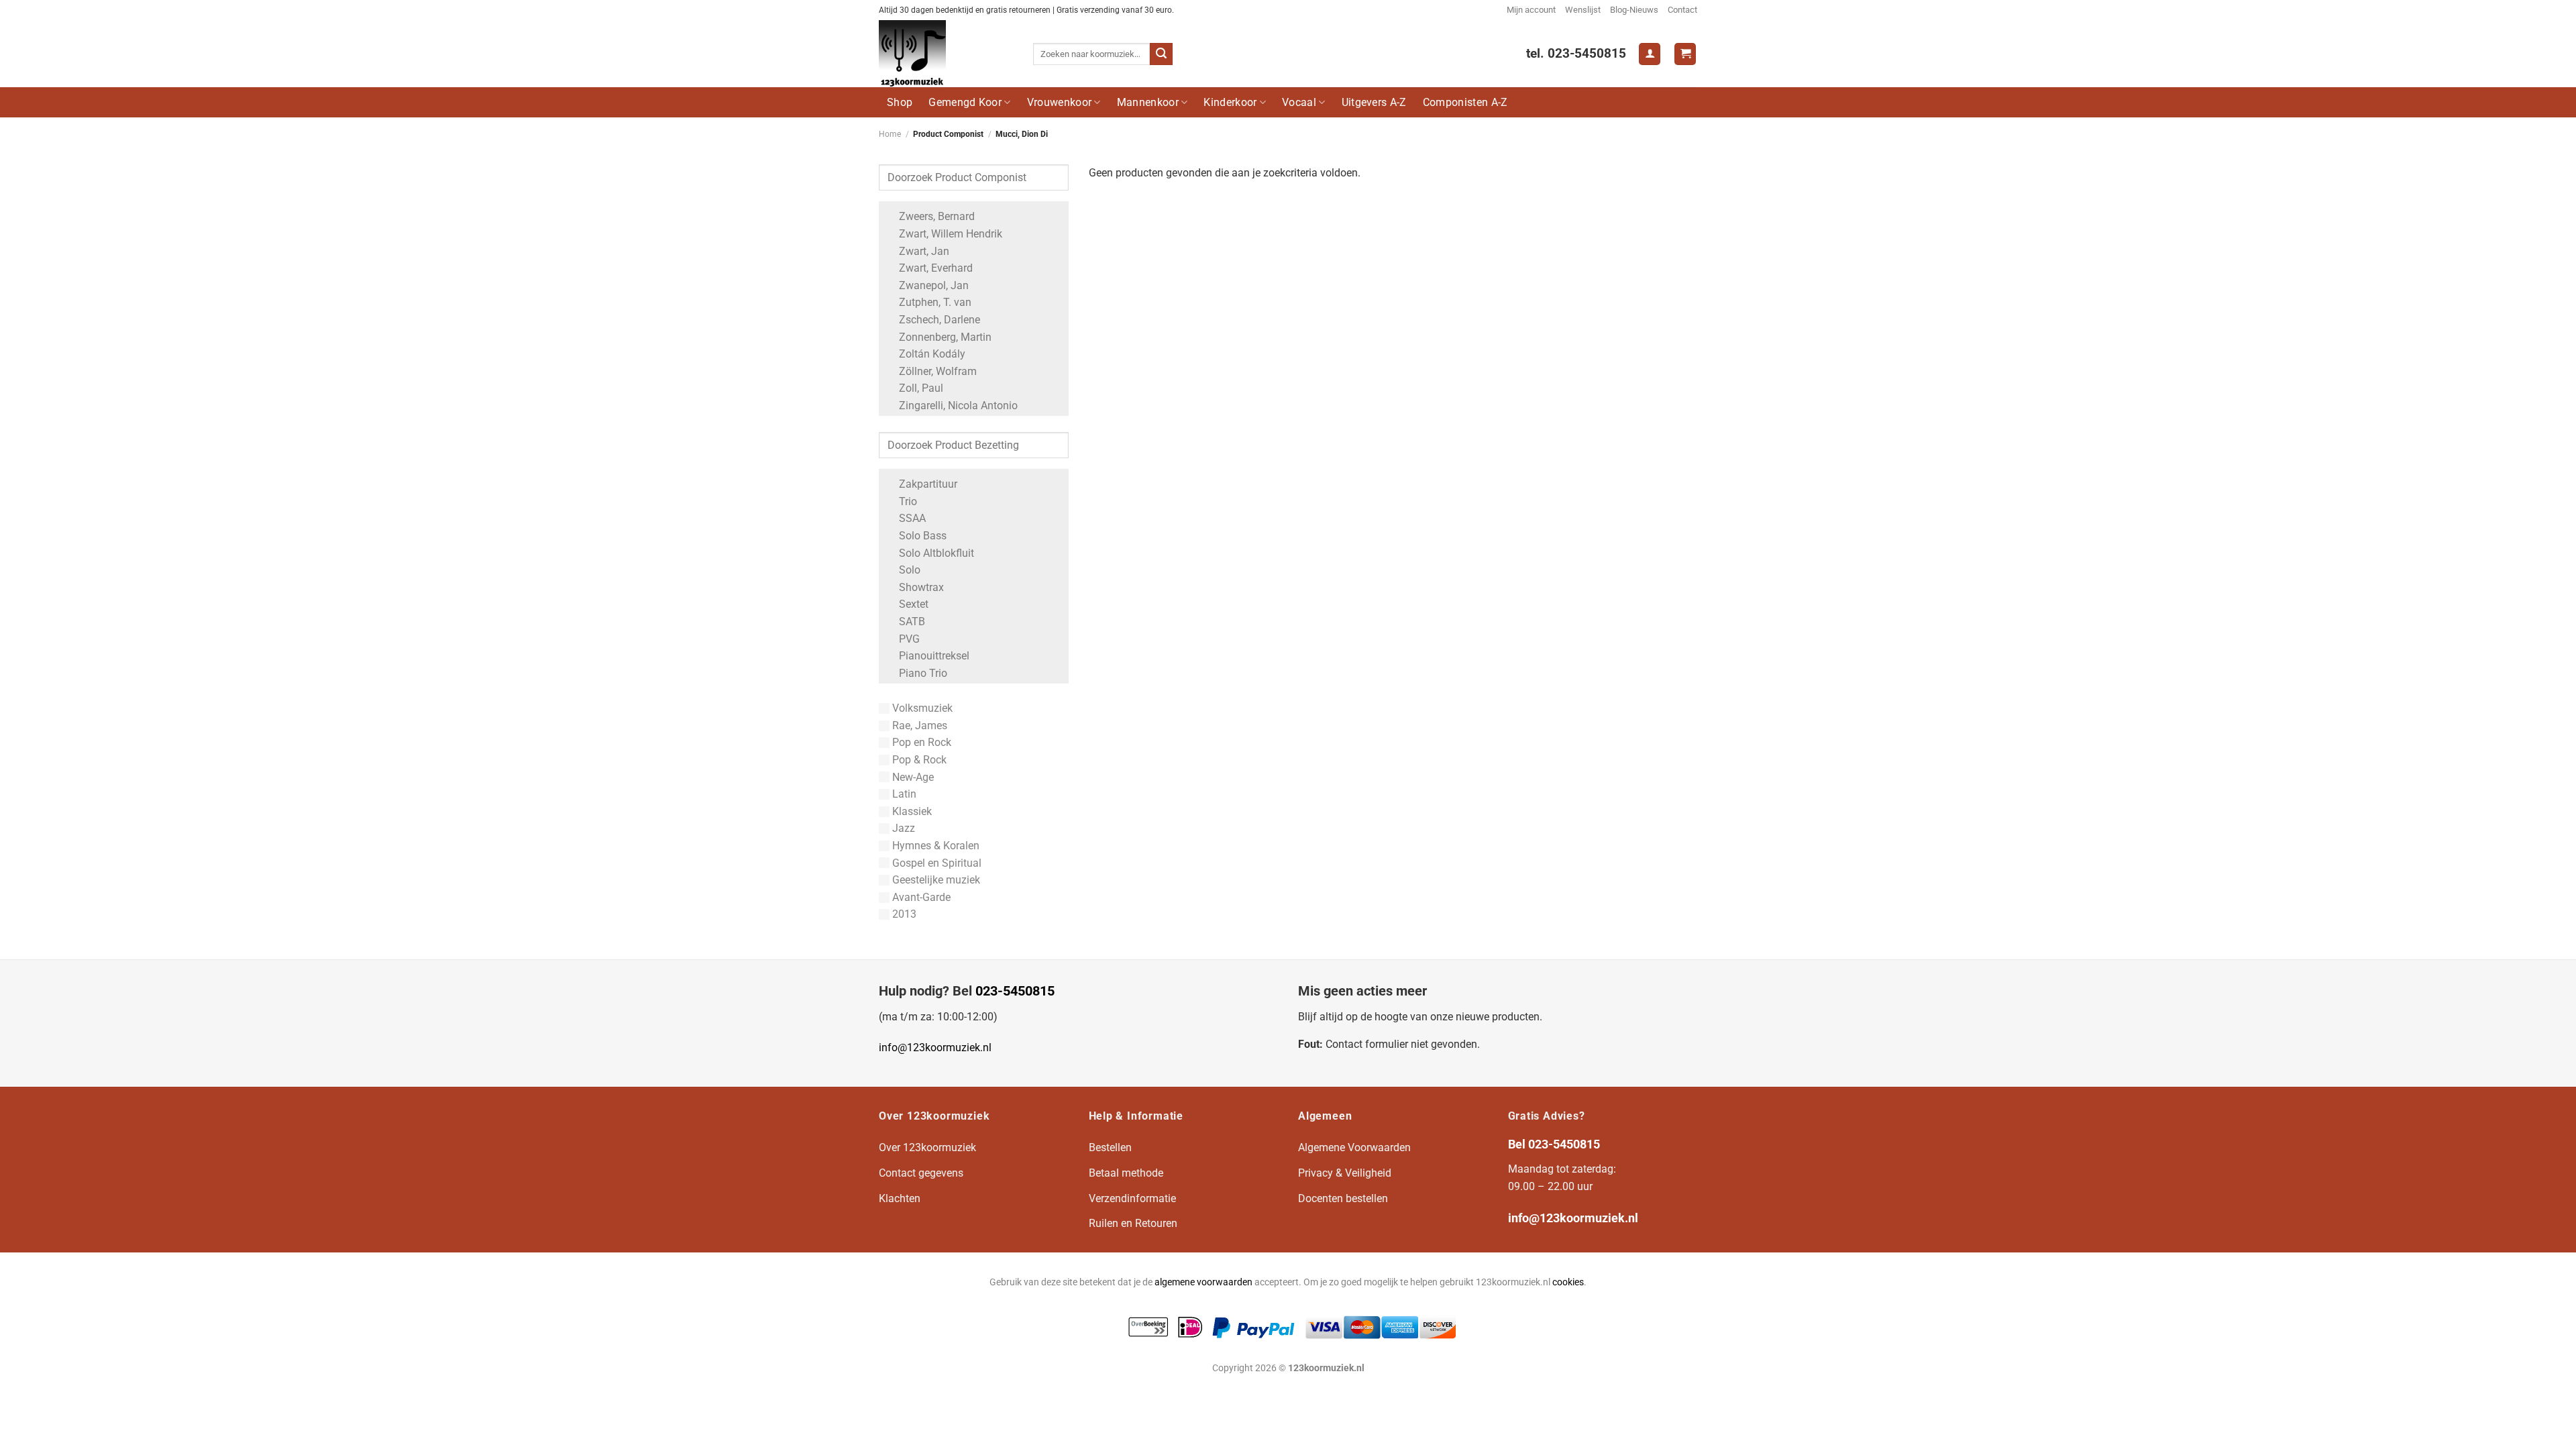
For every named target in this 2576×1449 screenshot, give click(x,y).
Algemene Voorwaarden (1354, 1147)
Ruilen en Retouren (1133, 1223)
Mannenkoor (1148, 102)
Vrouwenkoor (1060, 102)
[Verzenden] (1161, 54)
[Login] (1650, 54)
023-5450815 (1015, 991)
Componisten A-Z (1465, 102)
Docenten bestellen (1343, 1198)
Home (890, 134)
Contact (1682, 10)
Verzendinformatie (1132, 1198)
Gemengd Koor (965, 102)
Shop (900, 102)
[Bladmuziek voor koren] (946, 54)
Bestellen (1110, 1147)
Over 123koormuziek (927, 1147)
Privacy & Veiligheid (1345, 1173)
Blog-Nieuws (1634, 10)
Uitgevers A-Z (1374, 102)
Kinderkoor (1230, 102)
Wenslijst (1583, 10)
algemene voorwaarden (1203, 1282)
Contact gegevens (921, 1173)
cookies (1568, 1282)
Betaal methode (1126, 1173)
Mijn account (1531, 10)
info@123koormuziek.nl (935, 1048)
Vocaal (1299, 102)
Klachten (900, 1198)
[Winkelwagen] (1685, 54)
